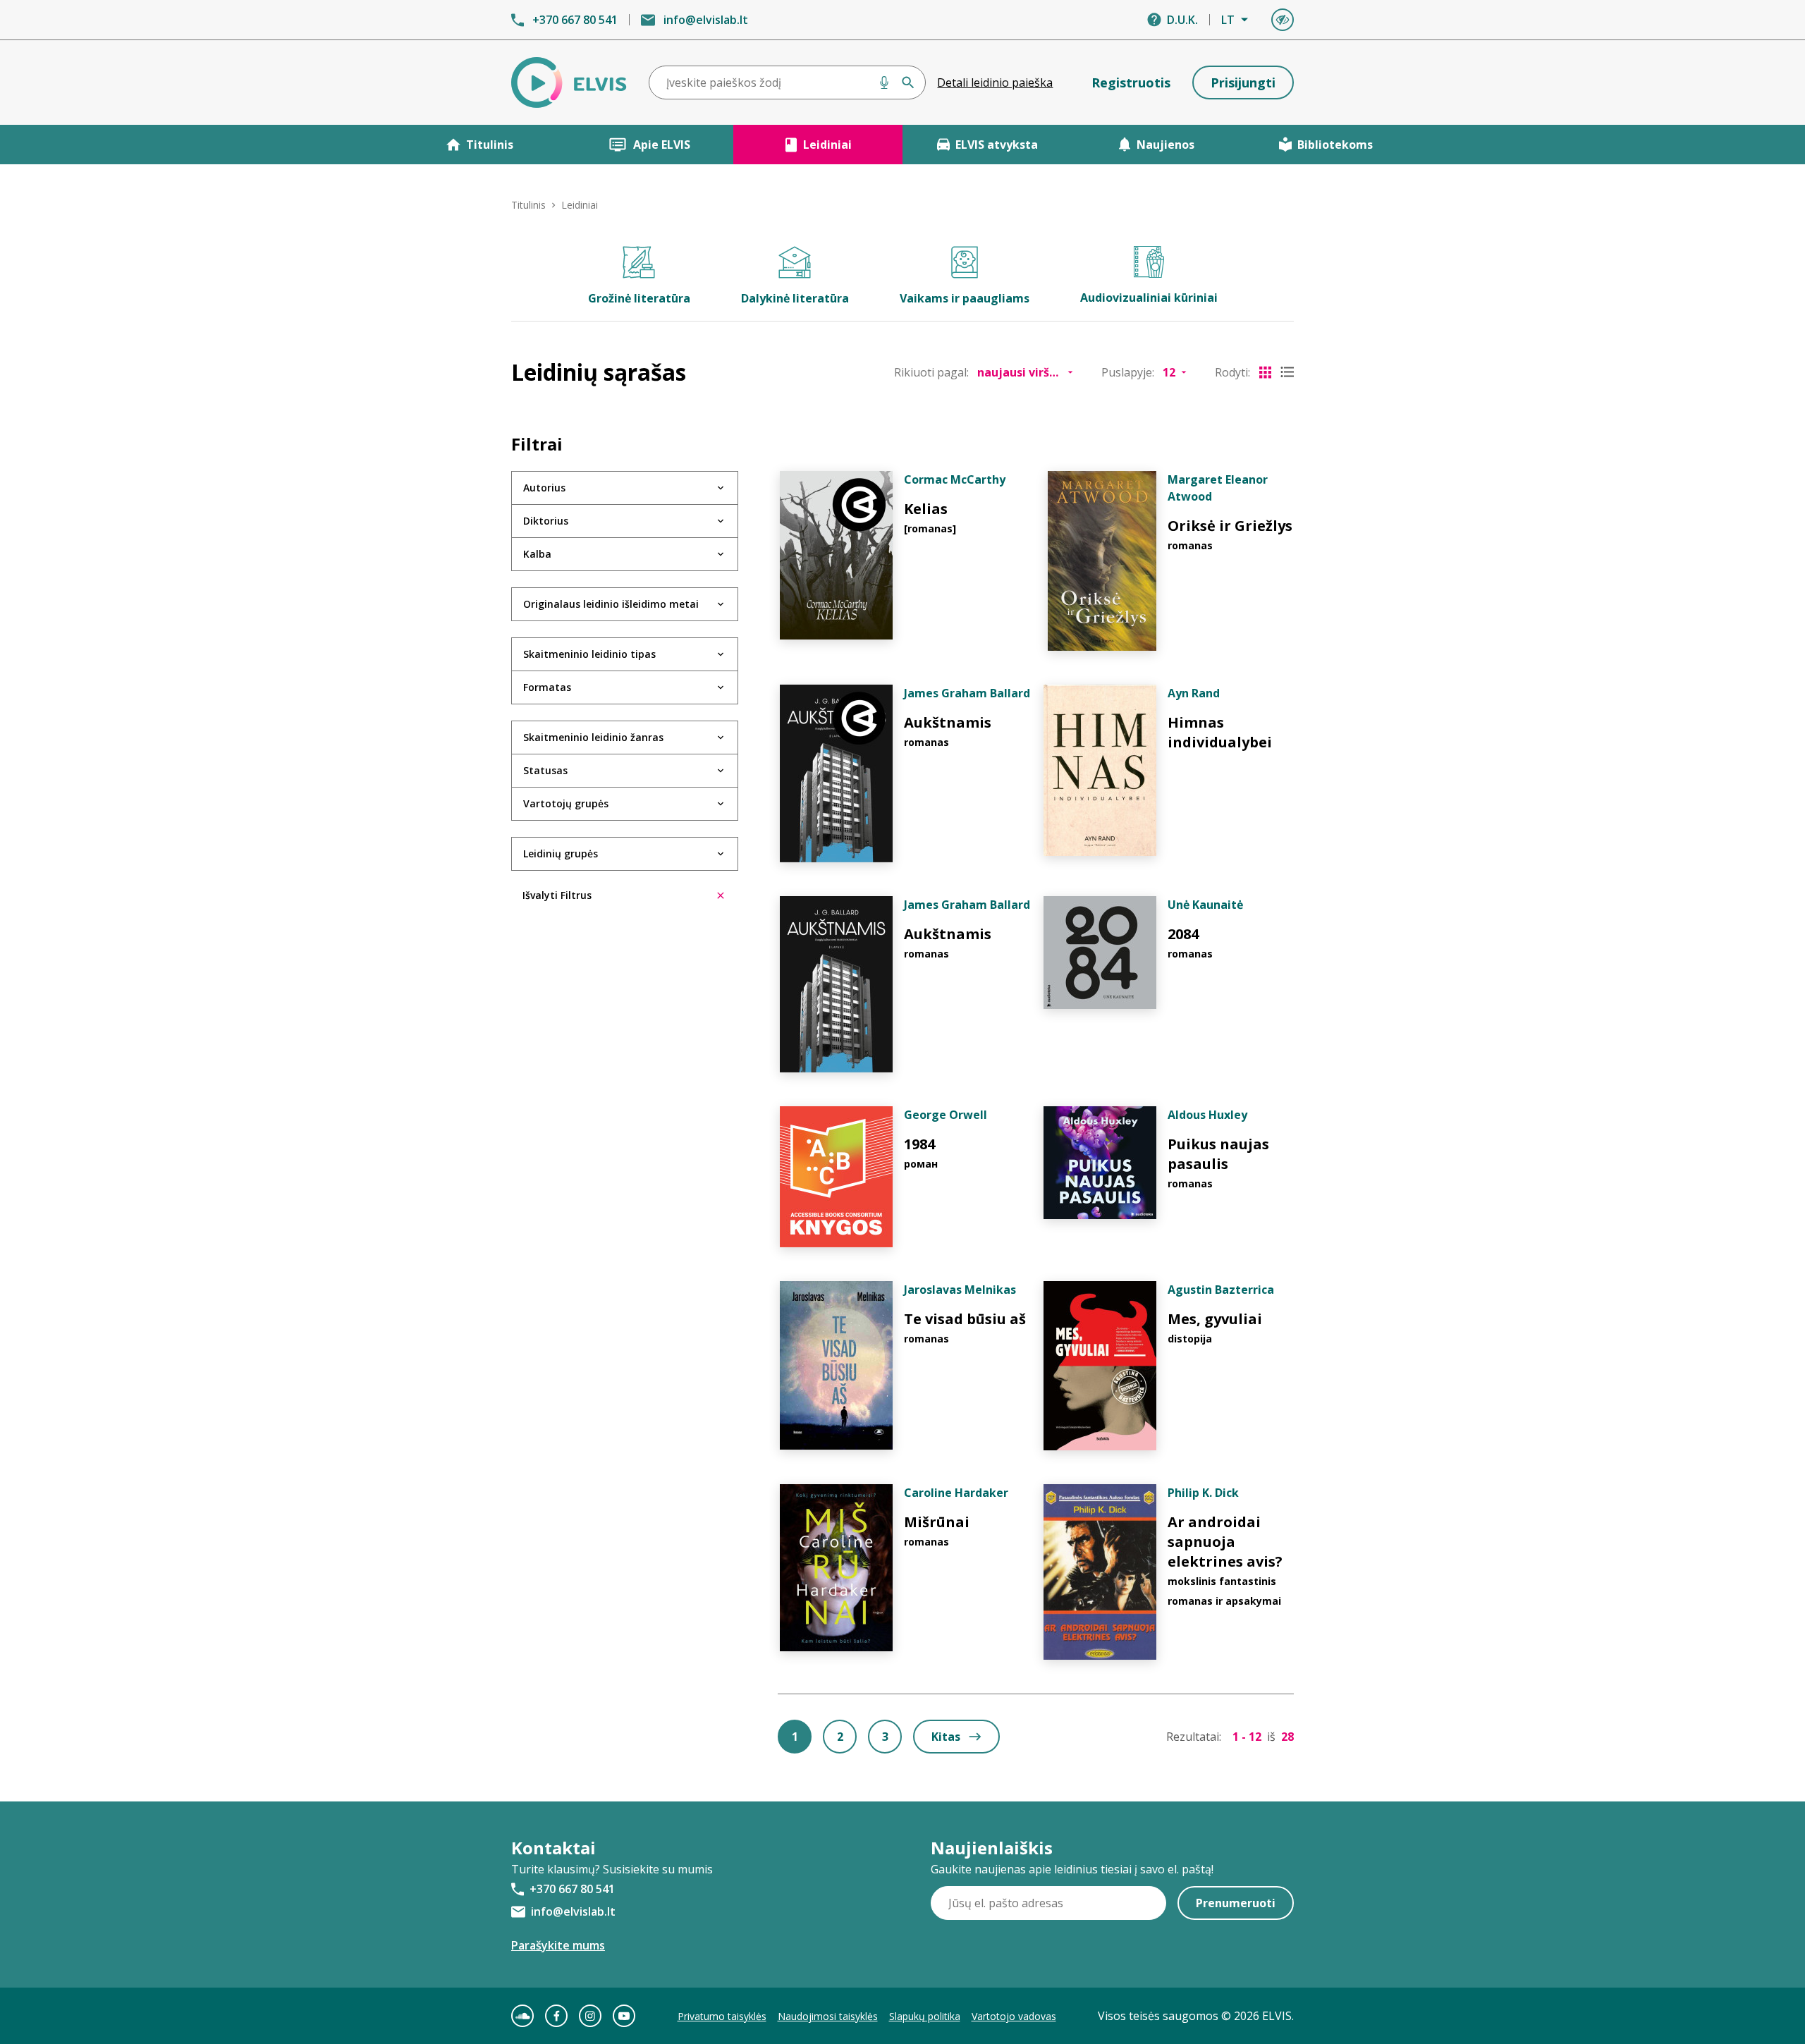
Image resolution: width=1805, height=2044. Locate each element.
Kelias (926, 509)
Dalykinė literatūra (795, 298)
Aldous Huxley (1207, 1115)
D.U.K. (1182, 20)
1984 (919, 1144)
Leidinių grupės (561, 853)
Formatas (547, 687)
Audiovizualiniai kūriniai (1149, 298)
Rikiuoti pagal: (931, 372)
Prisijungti (1243, 82)
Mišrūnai (937, 1522)
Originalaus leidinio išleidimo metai (611, 604)
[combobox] (788, 82)
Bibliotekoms (1335, 145)
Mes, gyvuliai (1215, 1319)
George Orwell (946, 1115)
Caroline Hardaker (956, 1493)
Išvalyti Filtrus (557, 895)
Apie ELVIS (662, 145)
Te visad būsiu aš (965, 1319)
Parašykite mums (558, 1945)
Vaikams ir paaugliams (965, 298)
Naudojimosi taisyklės (828, 2016)
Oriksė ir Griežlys (1230, 526)
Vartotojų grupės (566, 803)
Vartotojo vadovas (1014, 2016)
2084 (1183, 934)
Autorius (544, 488)
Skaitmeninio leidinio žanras (593, 737)
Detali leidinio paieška (995, 82)
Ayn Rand (1194, 693)
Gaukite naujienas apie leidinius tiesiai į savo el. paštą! (1072, 1869)
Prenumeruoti (1236, 1903)
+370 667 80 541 (575, 20)
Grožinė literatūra (639, 298)
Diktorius (546, 521)
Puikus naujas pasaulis (1218, 1154)
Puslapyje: (1128, 372)
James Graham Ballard (967, 693)
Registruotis (1131, 82)
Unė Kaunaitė (1205, 905)
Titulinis (490, 145)
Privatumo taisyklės (722, 2016)
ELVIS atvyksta (997, 145)
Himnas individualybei (1220, 732)
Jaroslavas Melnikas (960, 1290)
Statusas (545, 770)
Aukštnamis (948, 722)
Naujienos (1165, 145)
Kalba (537, 554)
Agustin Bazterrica (1221, 1290)
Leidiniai (827, 145)
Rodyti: (1232, 372)
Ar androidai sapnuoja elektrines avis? (1225, 1542)
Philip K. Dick (1203, 1493)
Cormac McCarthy (955, 479)
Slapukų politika (925, 2016)
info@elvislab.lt (706, 20)
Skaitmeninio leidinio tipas (589, 654)
